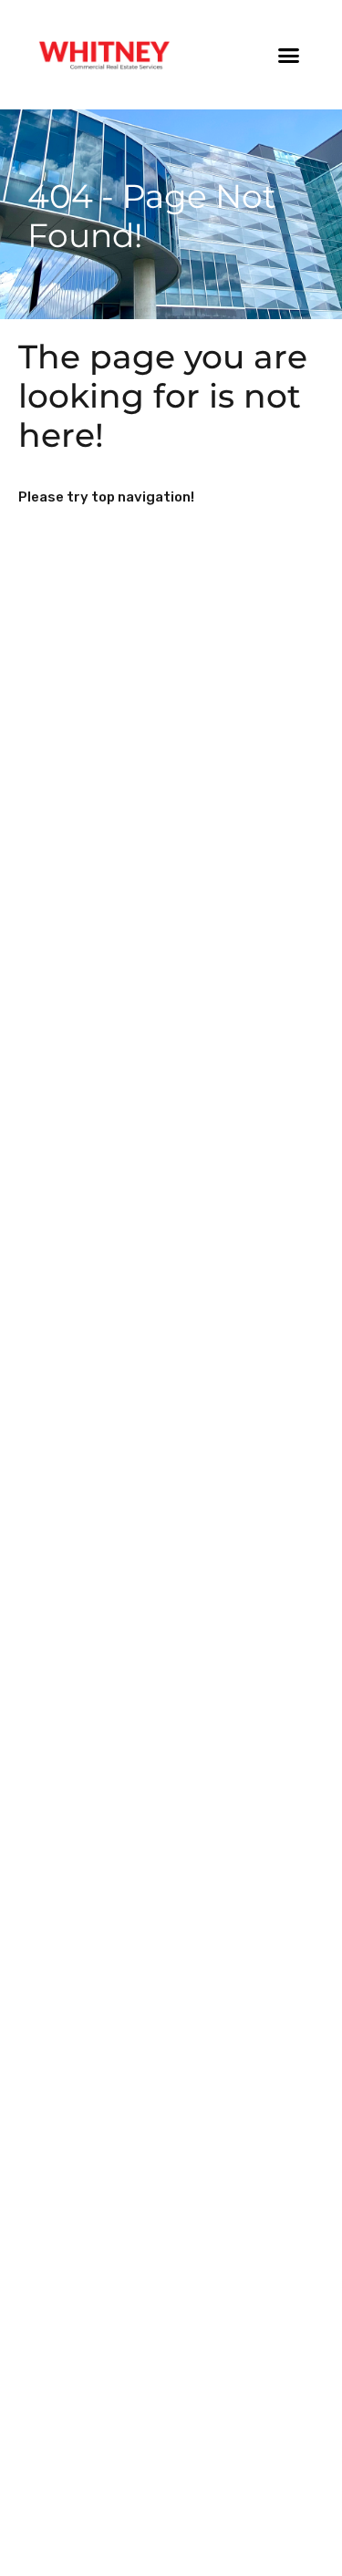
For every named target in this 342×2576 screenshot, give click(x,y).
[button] (289, 55)
